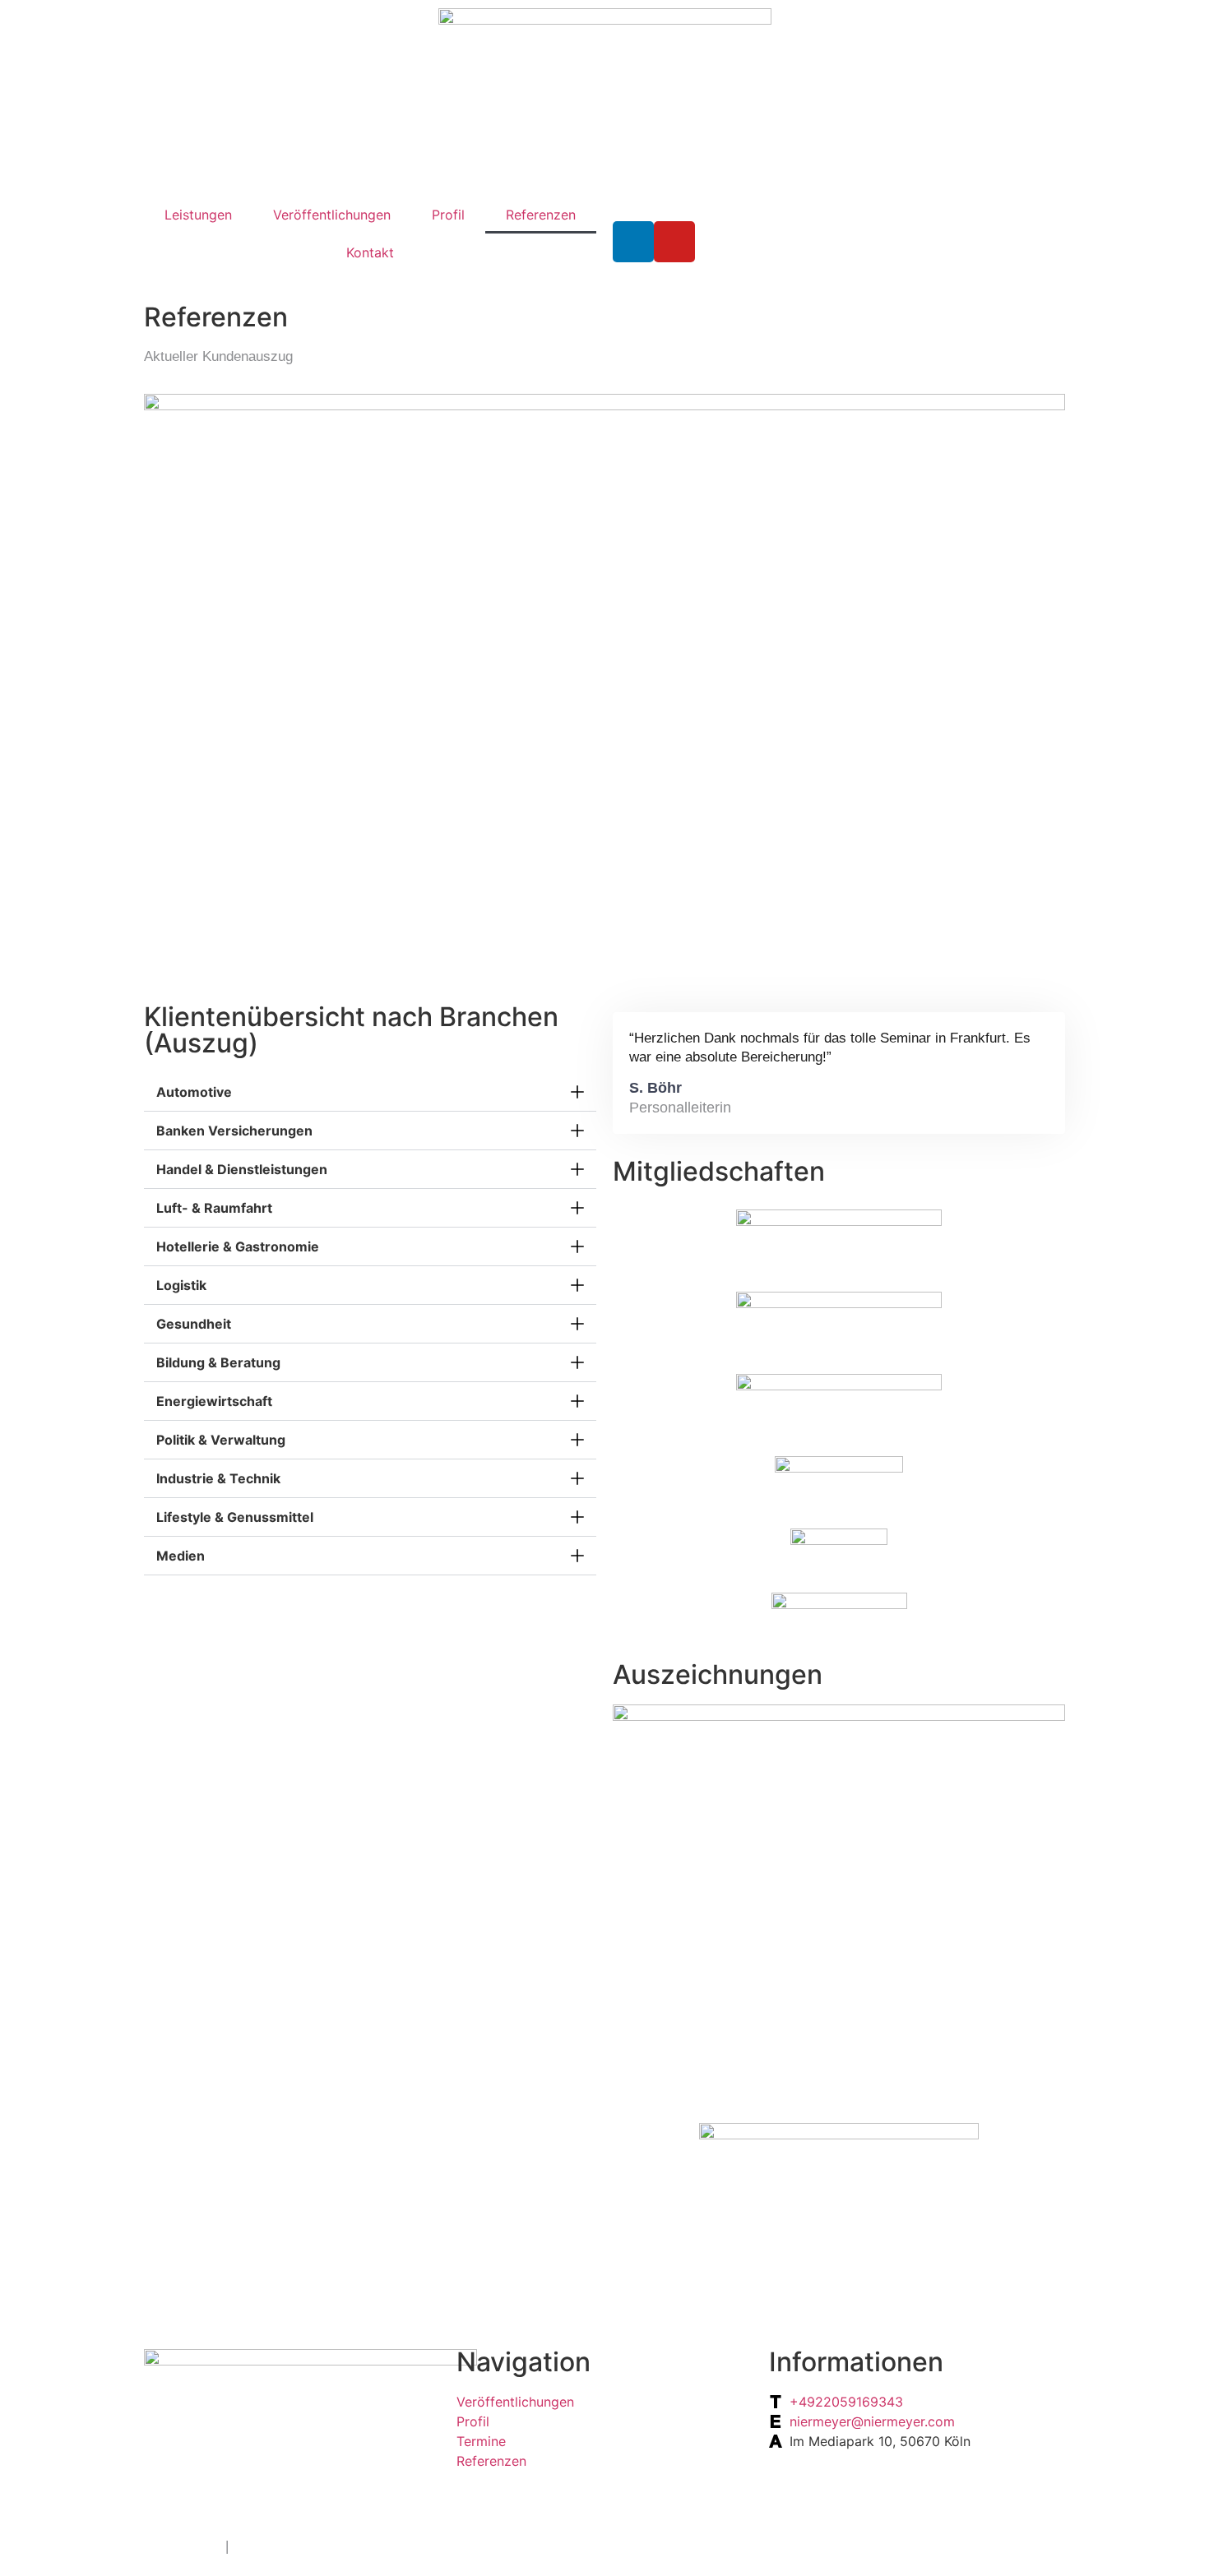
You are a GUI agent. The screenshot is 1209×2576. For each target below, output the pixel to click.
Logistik (181, 1285)
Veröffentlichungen (332, 215)
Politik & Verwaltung (221, 1440)
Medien (181, 1556)
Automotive (194, 1092)
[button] (370, 1092)
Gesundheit (194, 1324)
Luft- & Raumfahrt (214, 1208)
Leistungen (198, 215)
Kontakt (370, 252)
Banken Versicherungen (234, 1131)
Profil (448, 215)
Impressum (267, 2546)
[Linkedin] (633, 242)
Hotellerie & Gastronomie (238, 1246)
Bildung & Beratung (218, 1362)
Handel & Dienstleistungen (242, 1169)
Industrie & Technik (218, 1478)
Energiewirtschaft (214, 1401)
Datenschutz (183, 2546)
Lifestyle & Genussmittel (235, 1517)
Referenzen (541, 215)
